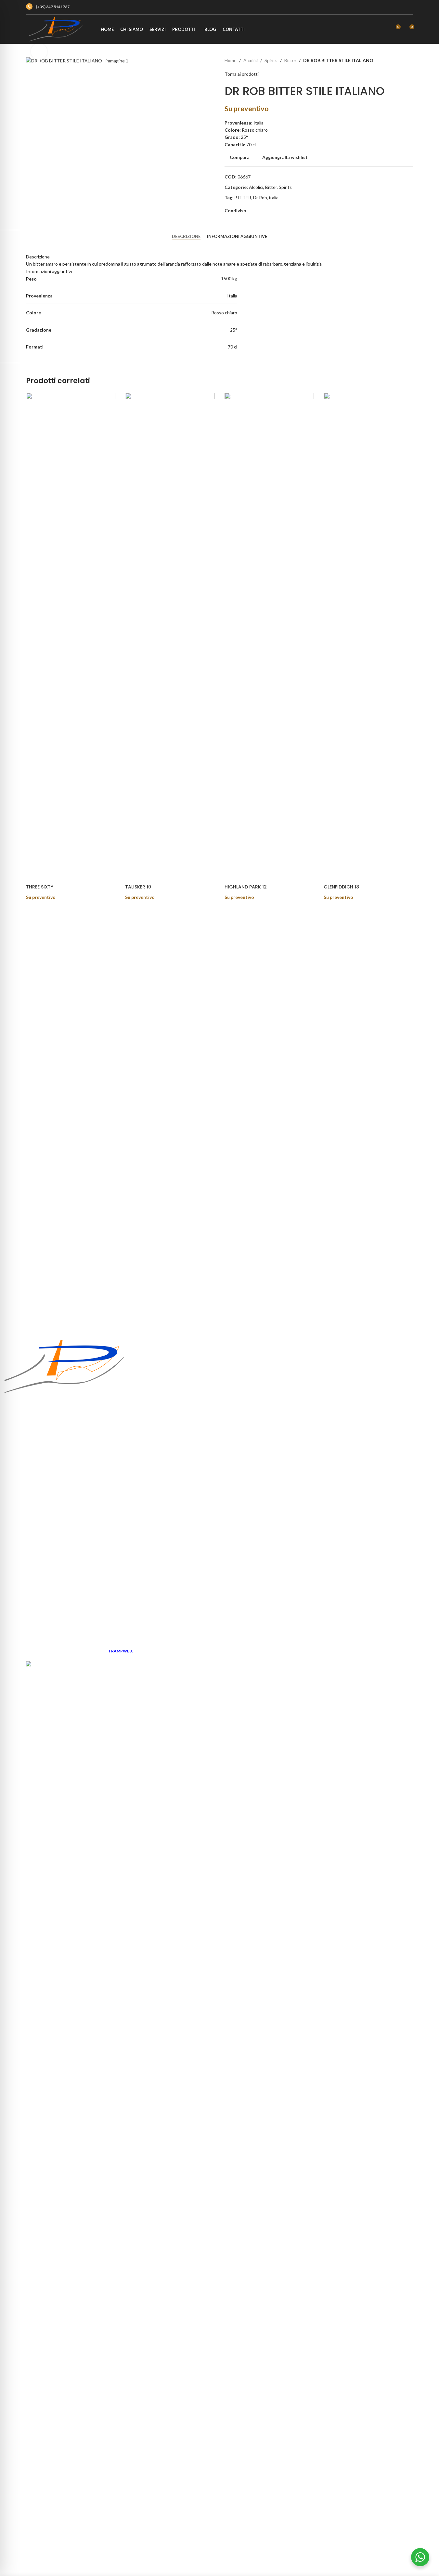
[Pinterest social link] (274, 211)
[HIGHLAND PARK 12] (269, 636)
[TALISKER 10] (170, 636)
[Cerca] (383, 29)
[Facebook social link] (396, 7)
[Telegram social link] (296, 211)
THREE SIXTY (40, 887)
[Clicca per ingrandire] (39, 51)
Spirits (271, 60)
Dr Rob (260, 197)
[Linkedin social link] (285, 211)
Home (231, 60)
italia (274, 197)
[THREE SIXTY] (71, 636)
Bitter (290, 60)
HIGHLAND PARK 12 (246, 887)
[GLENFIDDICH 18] (368, 636)
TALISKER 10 (138, 887)
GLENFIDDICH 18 (341, 887)
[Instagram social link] (407, 7)
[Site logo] (55, 29)
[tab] (186, 237)
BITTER (243, 197)
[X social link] (263, 211)
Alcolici (251, 60)
